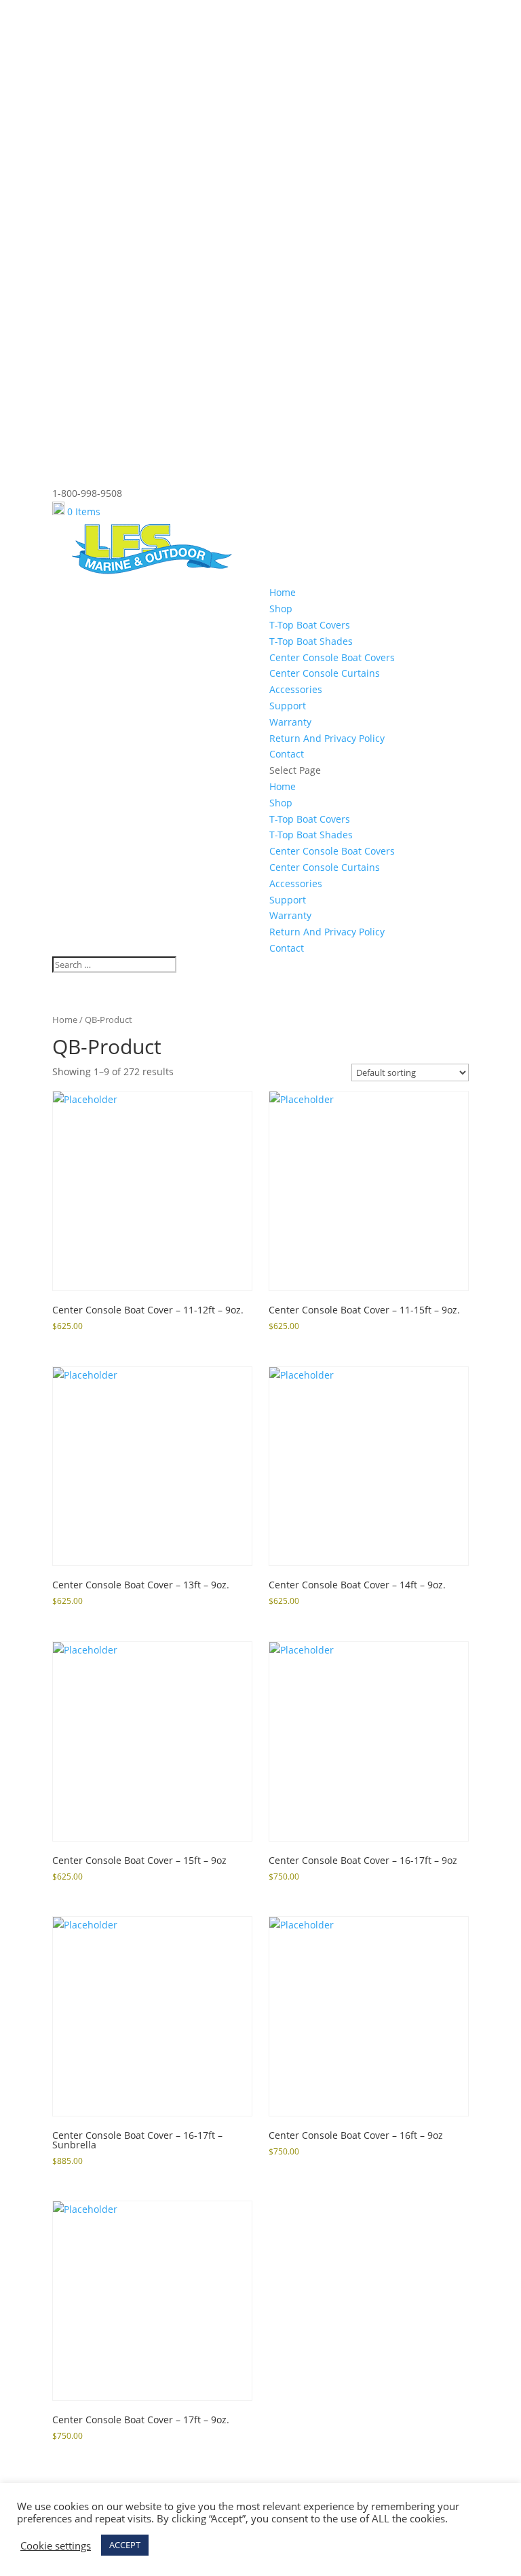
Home (283, 592)
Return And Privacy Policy (327, 738)
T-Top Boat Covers (310, 625)
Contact (287, 754)
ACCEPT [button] (125, 2545)
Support (288, 706)
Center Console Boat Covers (332, 657)
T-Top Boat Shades (311, 641)
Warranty (290, 722)
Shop (281, 609)
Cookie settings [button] (56, 2545)
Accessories (296, 689)
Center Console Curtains (325, 673)
